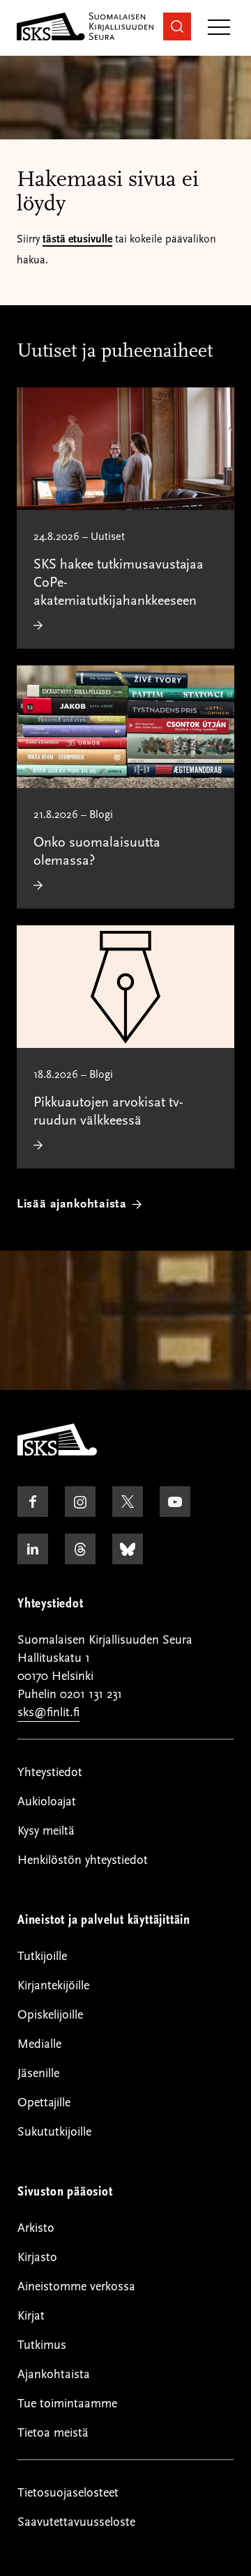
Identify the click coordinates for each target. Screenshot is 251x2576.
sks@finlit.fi (48, 1712)
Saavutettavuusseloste (76, 2522)
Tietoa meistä (53, 2433)
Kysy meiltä (46, 1831)
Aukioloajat (47, 1802)
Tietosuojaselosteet (68, 2493)
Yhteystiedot (50, 1772)
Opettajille (44, 2103)
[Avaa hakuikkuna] (177, 26)
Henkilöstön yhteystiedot (83, 1860)
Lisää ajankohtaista (72, 1204)
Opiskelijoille (50, 2015)
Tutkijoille (42, 1956)
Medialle (39, 2044)
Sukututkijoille (54, 2132)
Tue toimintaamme (67, 2404)
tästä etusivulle (77, 239)
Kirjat (31, 2316)
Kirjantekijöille (53, 1985)
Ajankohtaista (54, 2374)
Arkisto (36, 2228)
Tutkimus (42, 2345)
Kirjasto (37, 2257)
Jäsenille (38, 2073)
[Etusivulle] (57, 1452)
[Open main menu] (219, 28)
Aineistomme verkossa (76, 2286)
